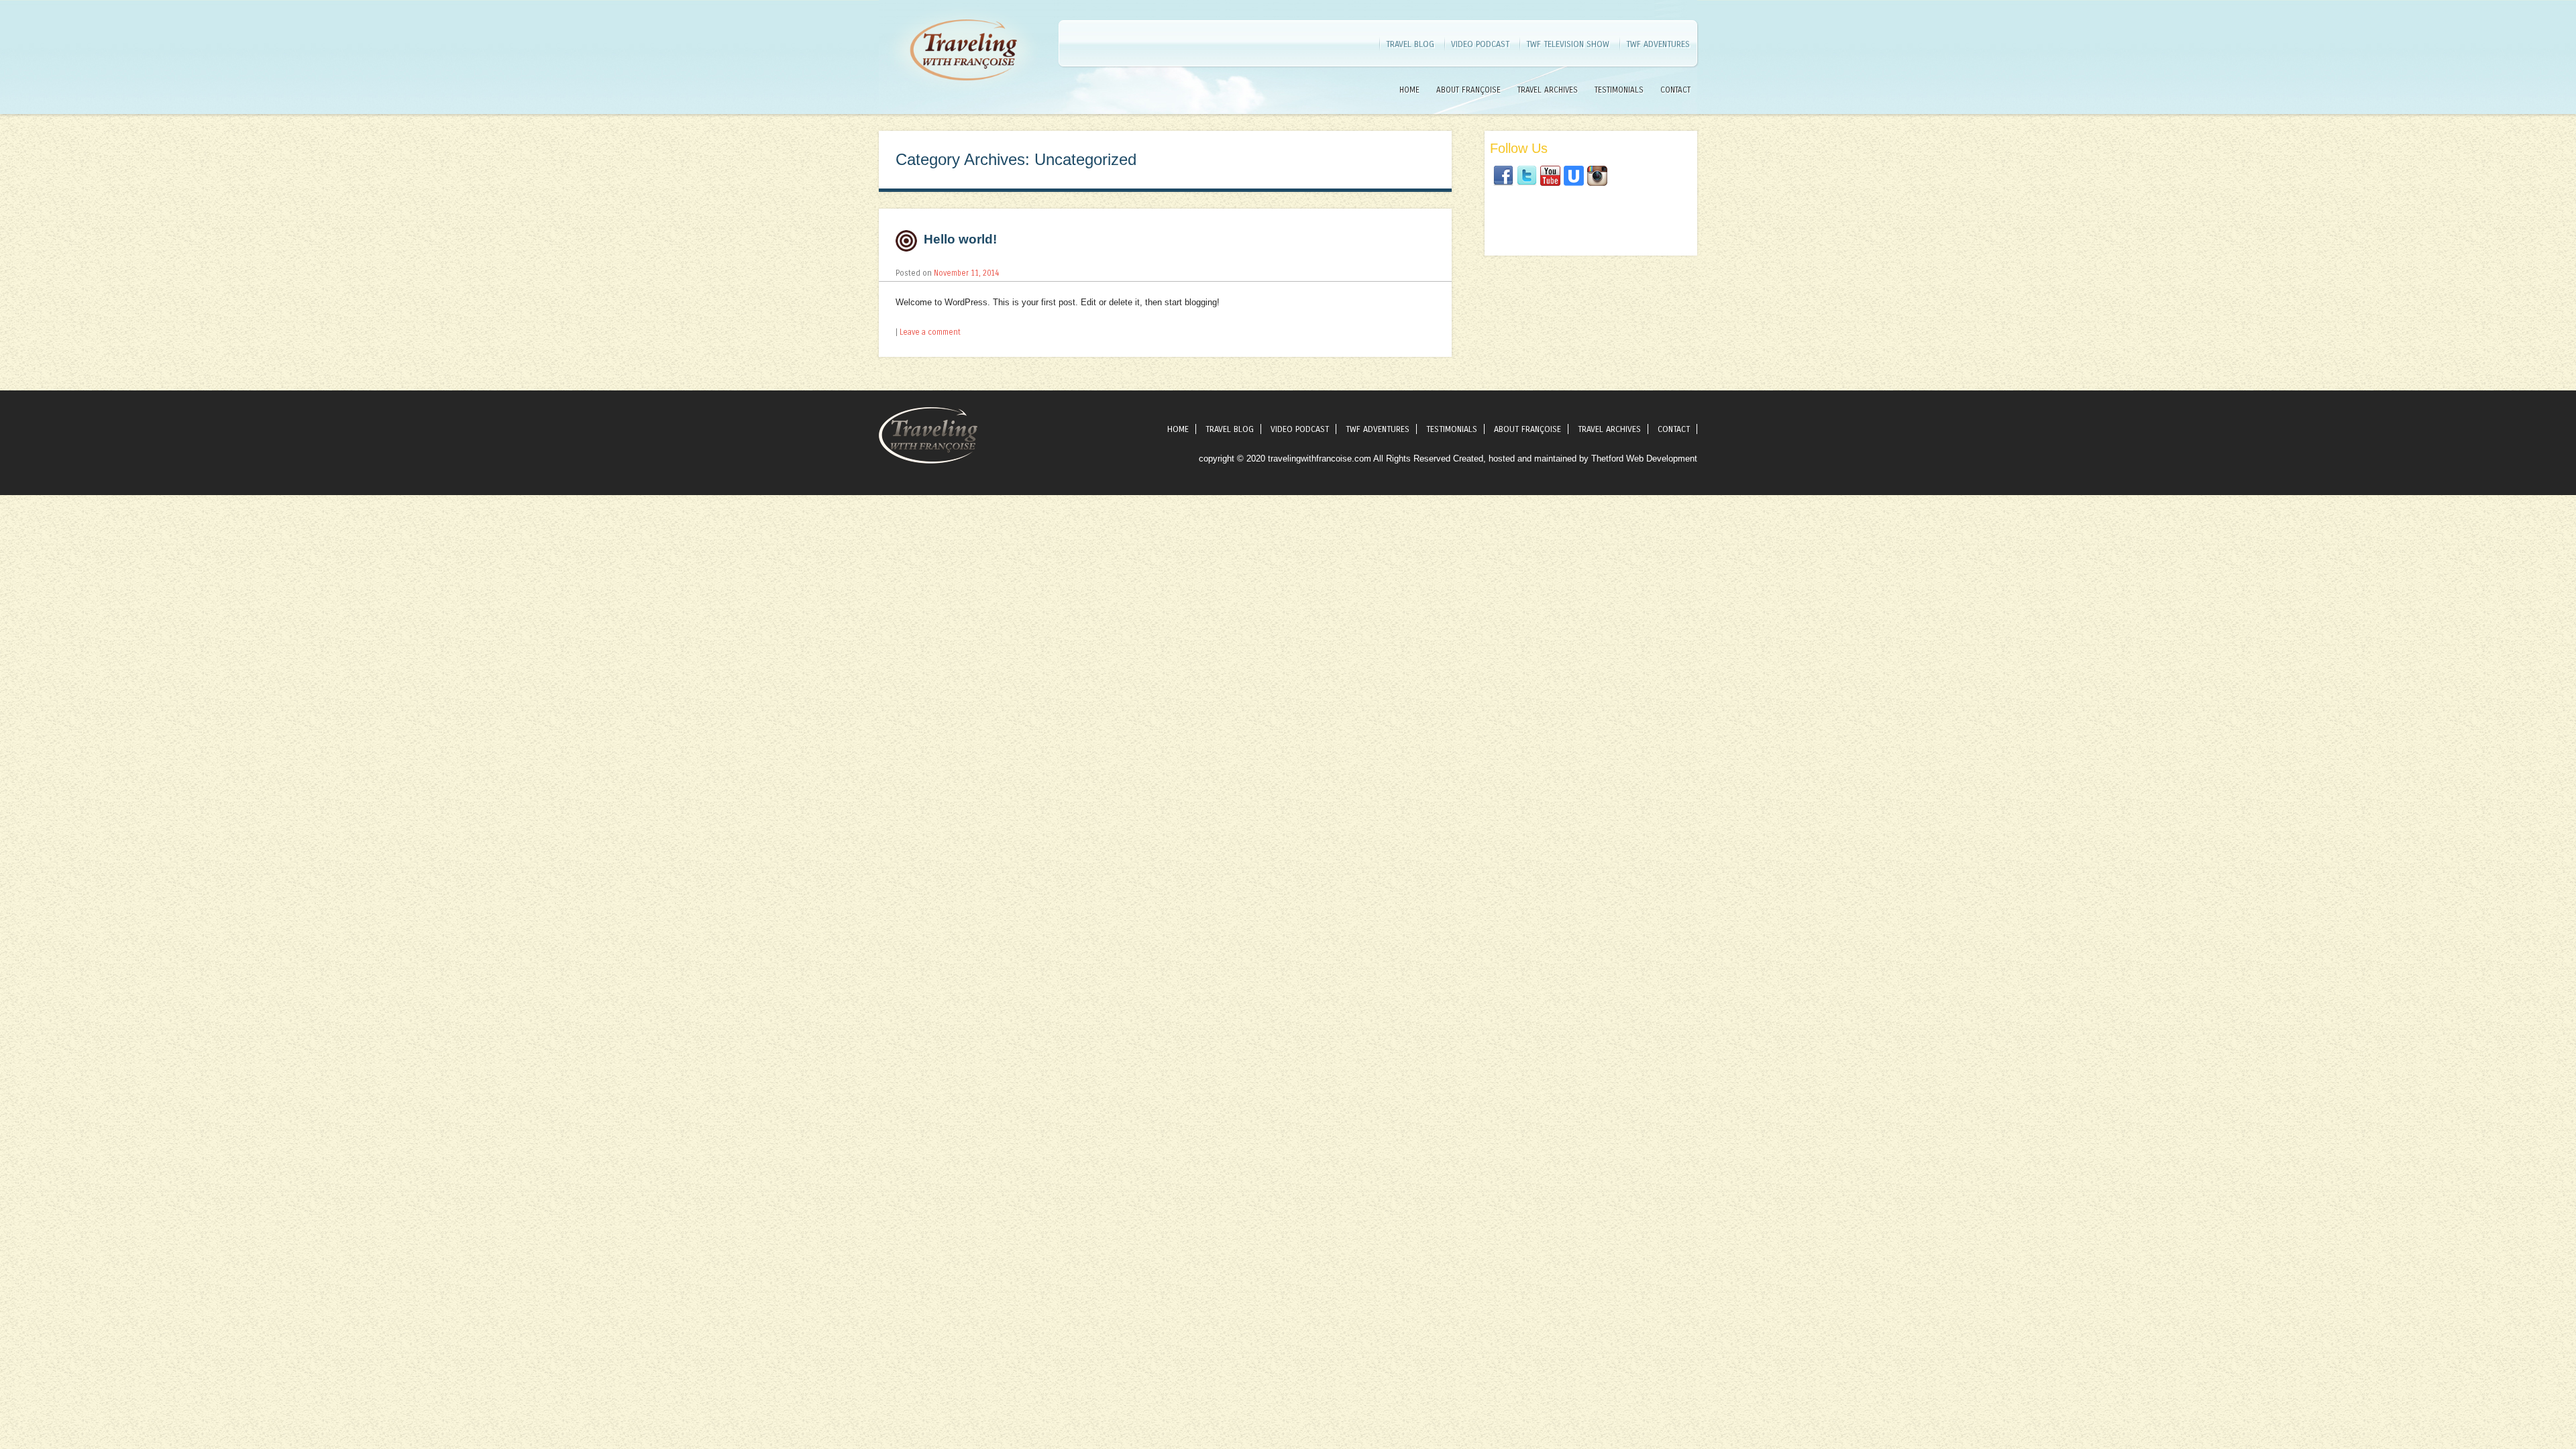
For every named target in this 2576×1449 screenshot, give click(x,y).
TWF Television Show (1568, 44)
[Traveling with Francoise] (963, 97)
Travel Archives (1548, 90)
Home (1409, 90)
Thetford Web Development (1644, 459)
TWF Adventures (1658, 44)
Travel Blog (1410, 44)
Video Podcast (1480, 44)
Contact (1675, 90)
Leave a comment (930, 332)
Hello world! (960, 239)
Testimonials (1619, 90)
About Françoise (1468, 90)
